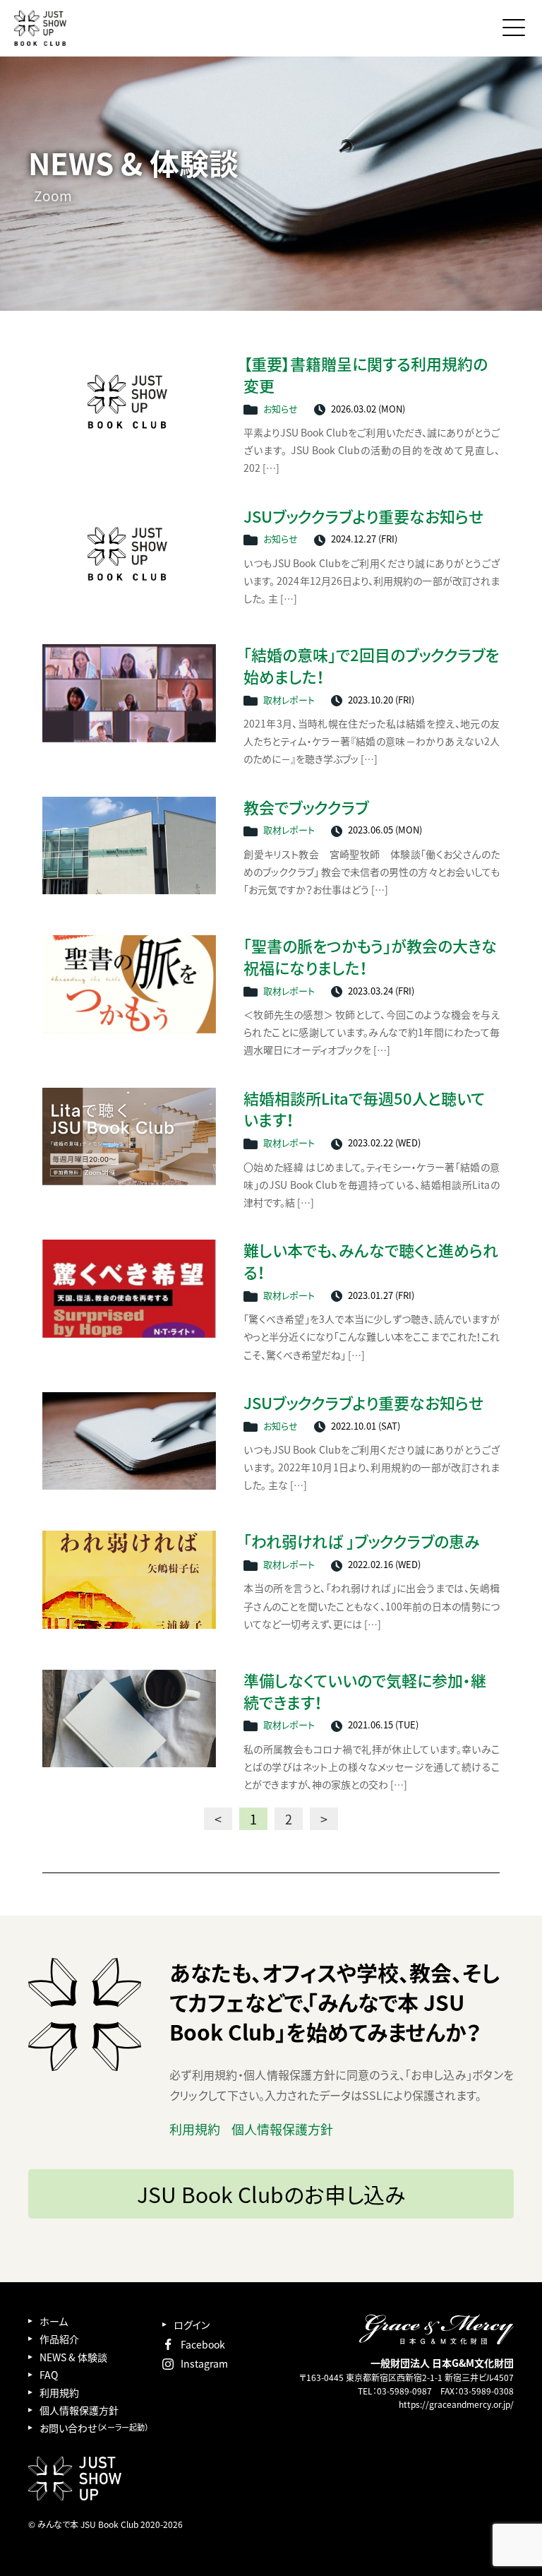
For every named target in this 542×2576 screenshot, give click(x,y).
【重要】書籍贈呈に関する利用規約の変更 (366, 375)
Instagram (204, 2363)
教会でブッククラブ (306, 808)
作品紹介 (59, 2339)
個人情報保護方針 (282, 2129)
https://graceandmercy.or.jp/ (456, 2404)
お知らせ (281, 409)
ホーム (54, 2321)
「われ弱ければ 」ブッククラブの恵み (362, 1542)
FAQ (49, 2375)
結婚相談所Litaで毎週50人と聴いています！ (364, 1110)
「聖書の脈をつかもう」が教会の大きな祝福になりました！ (370, 957)
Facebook (203, 2344)
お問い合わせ (94, 2428)
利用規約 (195, 2129)
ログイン (192, 2325)
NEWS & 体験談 (73, 2357)
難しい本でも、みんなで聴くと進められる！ (371, 1262)
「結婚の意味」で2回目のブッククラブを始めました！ (371, 666)
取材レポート (289, 700)
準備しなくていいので (365, 1692)
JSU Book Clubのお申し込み (271, 2194)
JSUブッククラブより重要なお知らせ (363, 517)
